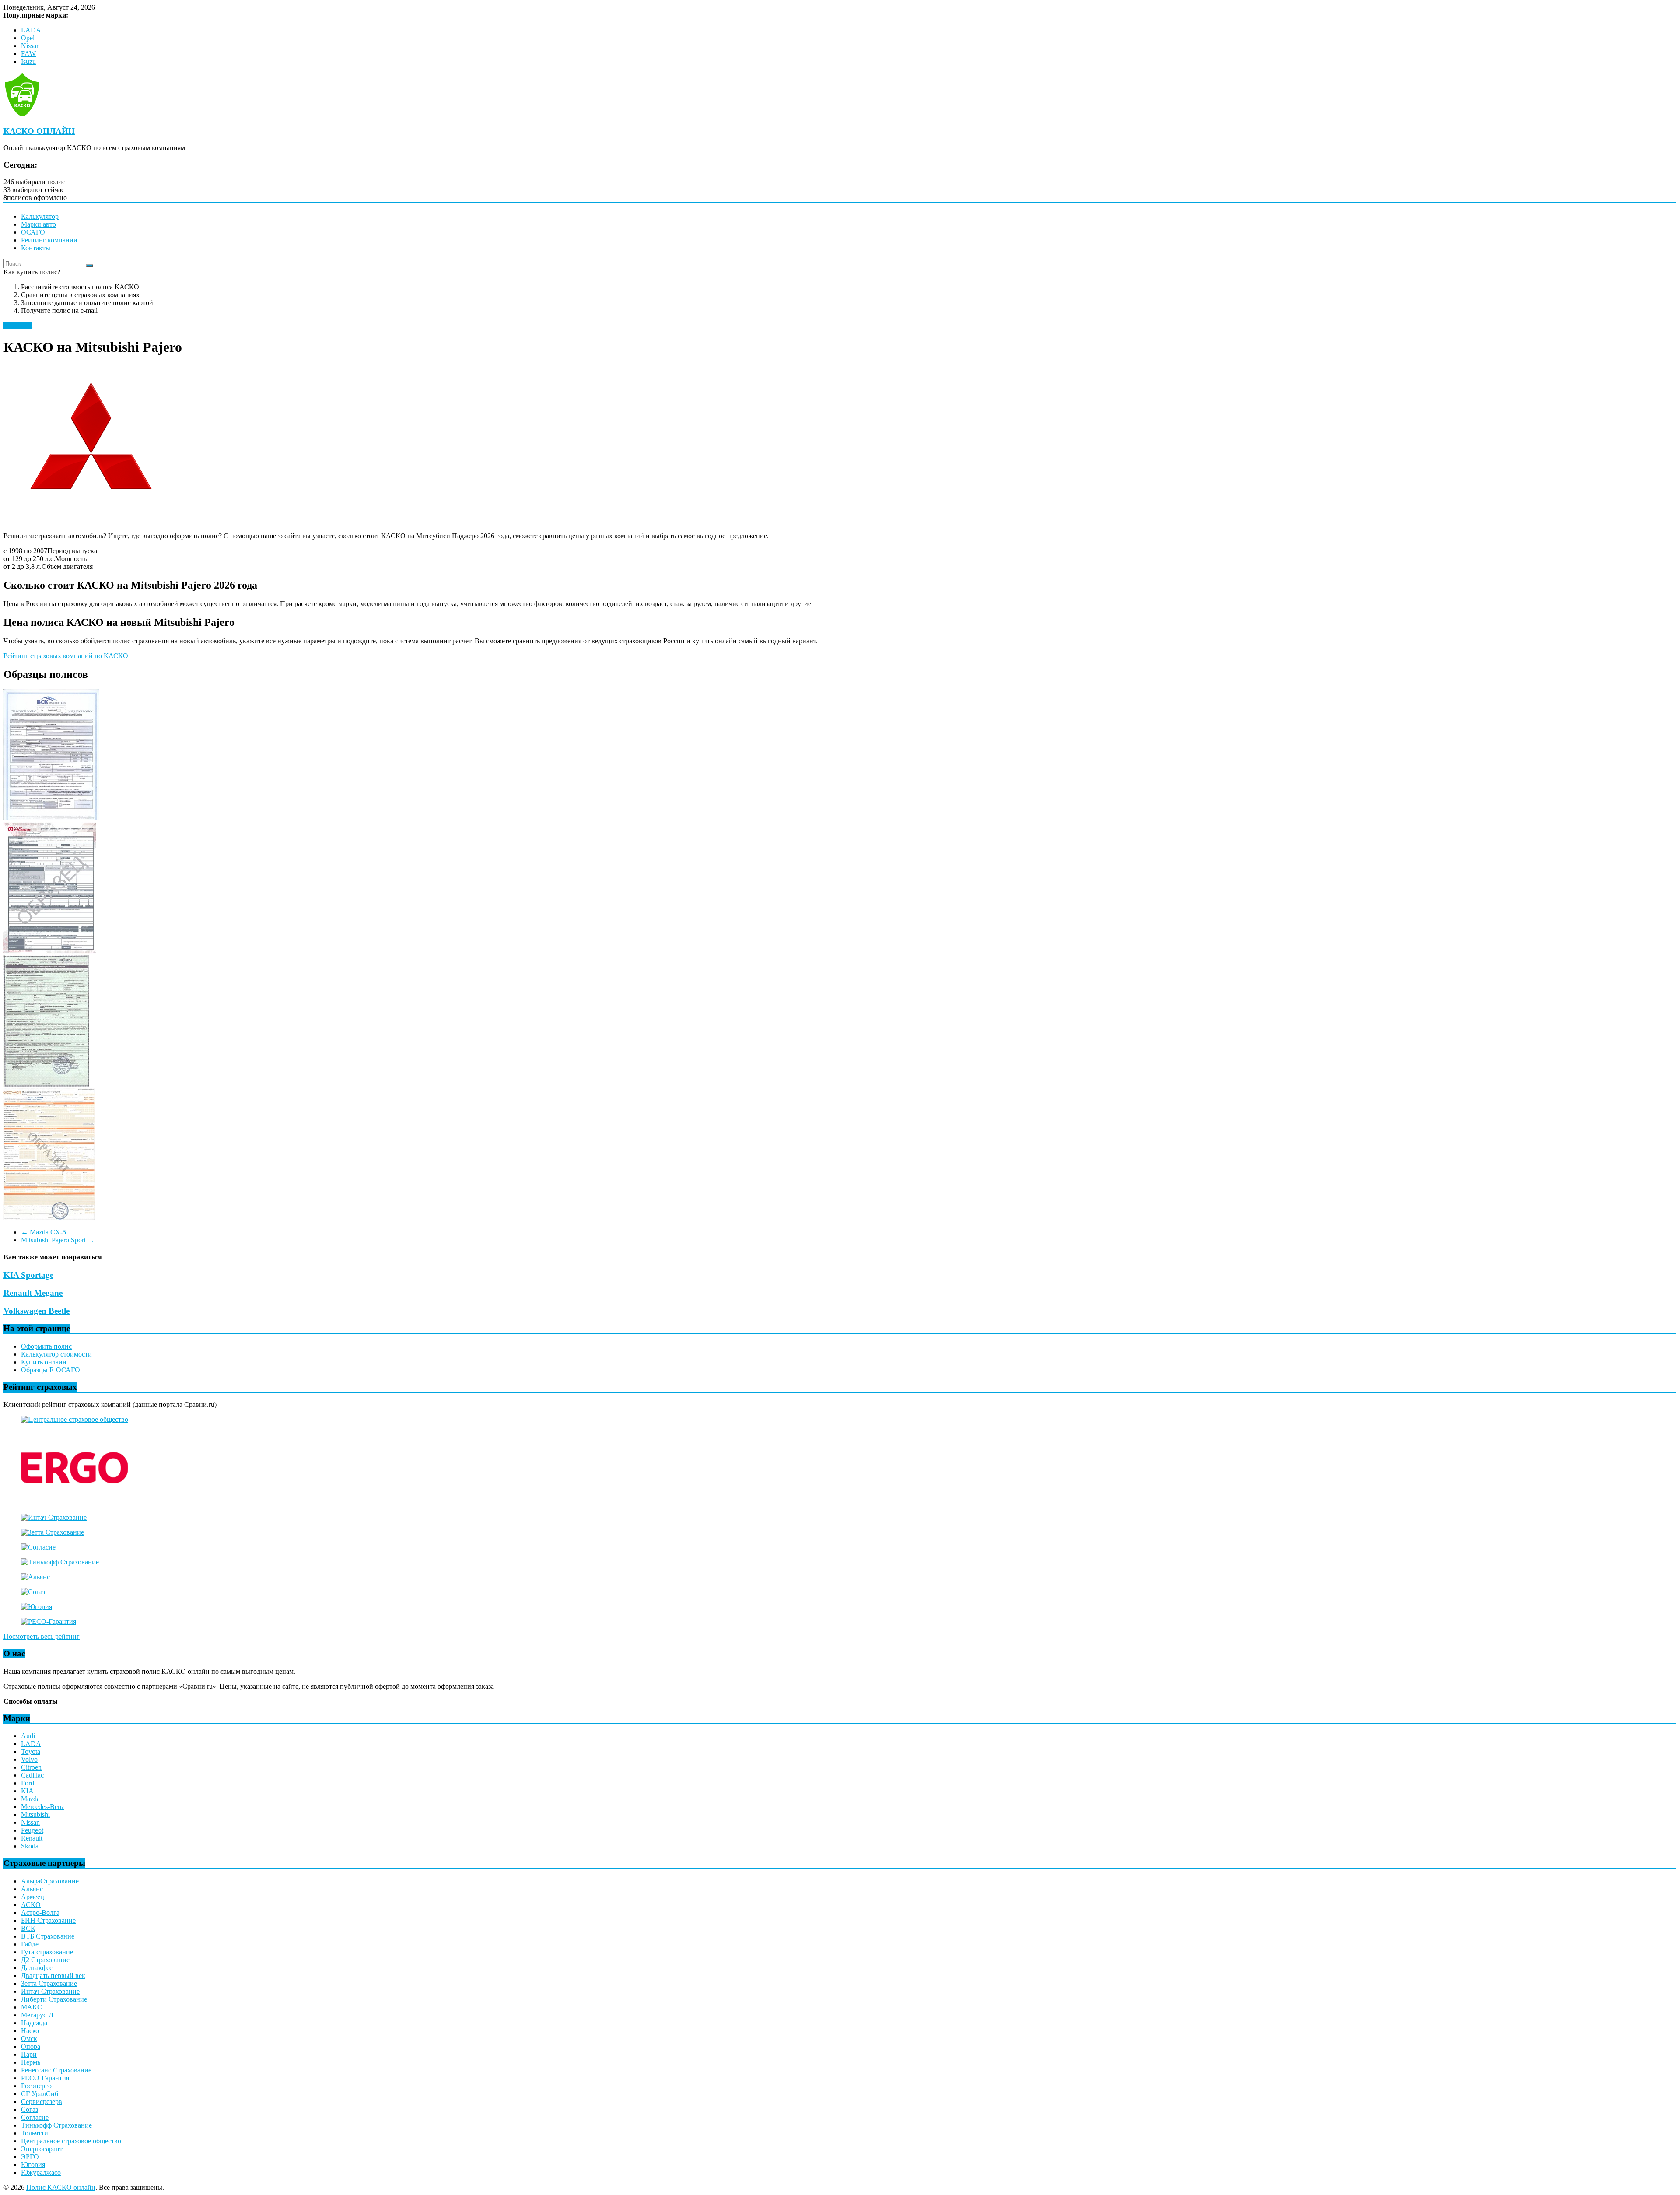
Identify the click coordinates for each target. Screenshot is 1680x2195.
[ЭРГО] (75, 1502)
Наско (30, 2031)
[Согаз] (33, 1592)
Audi (28, 1736)
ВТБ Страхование (48, 1936)
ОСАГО (33, 232)
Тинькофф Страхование (56, 2125)
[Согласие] (38, 1547)
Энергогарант (42, 2149)
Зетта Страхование (49, 1983)
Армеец (33, 1897)
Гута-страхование (47, 1952)
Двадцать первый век (53, 1976)
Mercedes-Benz (43, 1807)
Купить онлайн (44, 1362)
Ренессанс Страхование (56, 2070)
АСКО (31, 1905)
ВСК (28, 1928)
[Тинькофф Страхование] (60, 1562)
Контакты (36, 248)
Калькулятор (40, 216)
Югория (33, 2165)
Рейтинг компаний (49, 240)
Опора (31, 2046)
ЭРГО (30, 2157)
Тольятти (35, 2133)
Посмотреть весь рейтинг (42, 1636)
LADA (31, 30)
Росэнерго (36, 2086)
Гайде (30, 1944)
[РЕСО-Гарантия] (49, 1622)
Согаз (30, 2109)
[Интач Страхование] (54, 1517)
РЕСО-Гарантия (45, 2078)
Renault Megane (33, 1293)
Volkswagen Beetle (37, 1311)
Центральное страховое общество (71, 2141)
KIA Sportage (28, 1275)
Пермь (31, 2062)
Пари (29, 2054)
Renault (32, 1838)
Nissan (30, 46)
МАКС (31, 2007)
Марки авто (38, 224)
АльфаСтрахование (50, 1881)
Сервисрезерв (42, 2102)
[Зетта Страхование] (52, 1532)
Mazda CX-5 (44, 1232)
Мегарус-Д (37, 2015)
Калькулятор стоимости (56, 1354)
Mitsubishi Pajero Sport (58, 1240)
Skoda (30, 1846)
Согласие (35, 2117)
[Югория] (37, 1607)
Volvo (29, 1759)
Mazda (30, 1799)
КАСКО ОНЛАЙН (39, 131)
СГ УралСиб (40, 2094)
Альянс (32, 1889)
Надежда (34, 2023)
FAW (28, 54)
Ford (28, 1783)
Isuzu (28, 61)
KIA (27, 1791)
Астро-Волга (40, 1913)
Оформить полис (46, 1346)
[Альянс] (35, 1577)
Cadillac (32, 1775)
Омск (29, 2039)
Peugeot (32, 1830)
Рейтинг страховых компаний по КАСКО (66, 656)
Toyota (31, 1751)
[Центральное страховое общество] (75, 1419)
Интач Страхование (50, 1991)
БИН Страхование (48, 1920)
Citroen (31, 1767)
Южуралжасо (41, 2172)
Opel (28, 38)
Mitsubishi (18, 325)
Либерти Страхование (54, 1999)
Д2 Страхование (45, 1960)
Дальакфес (37, 1968)
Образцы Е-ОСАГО (51, 1370)
